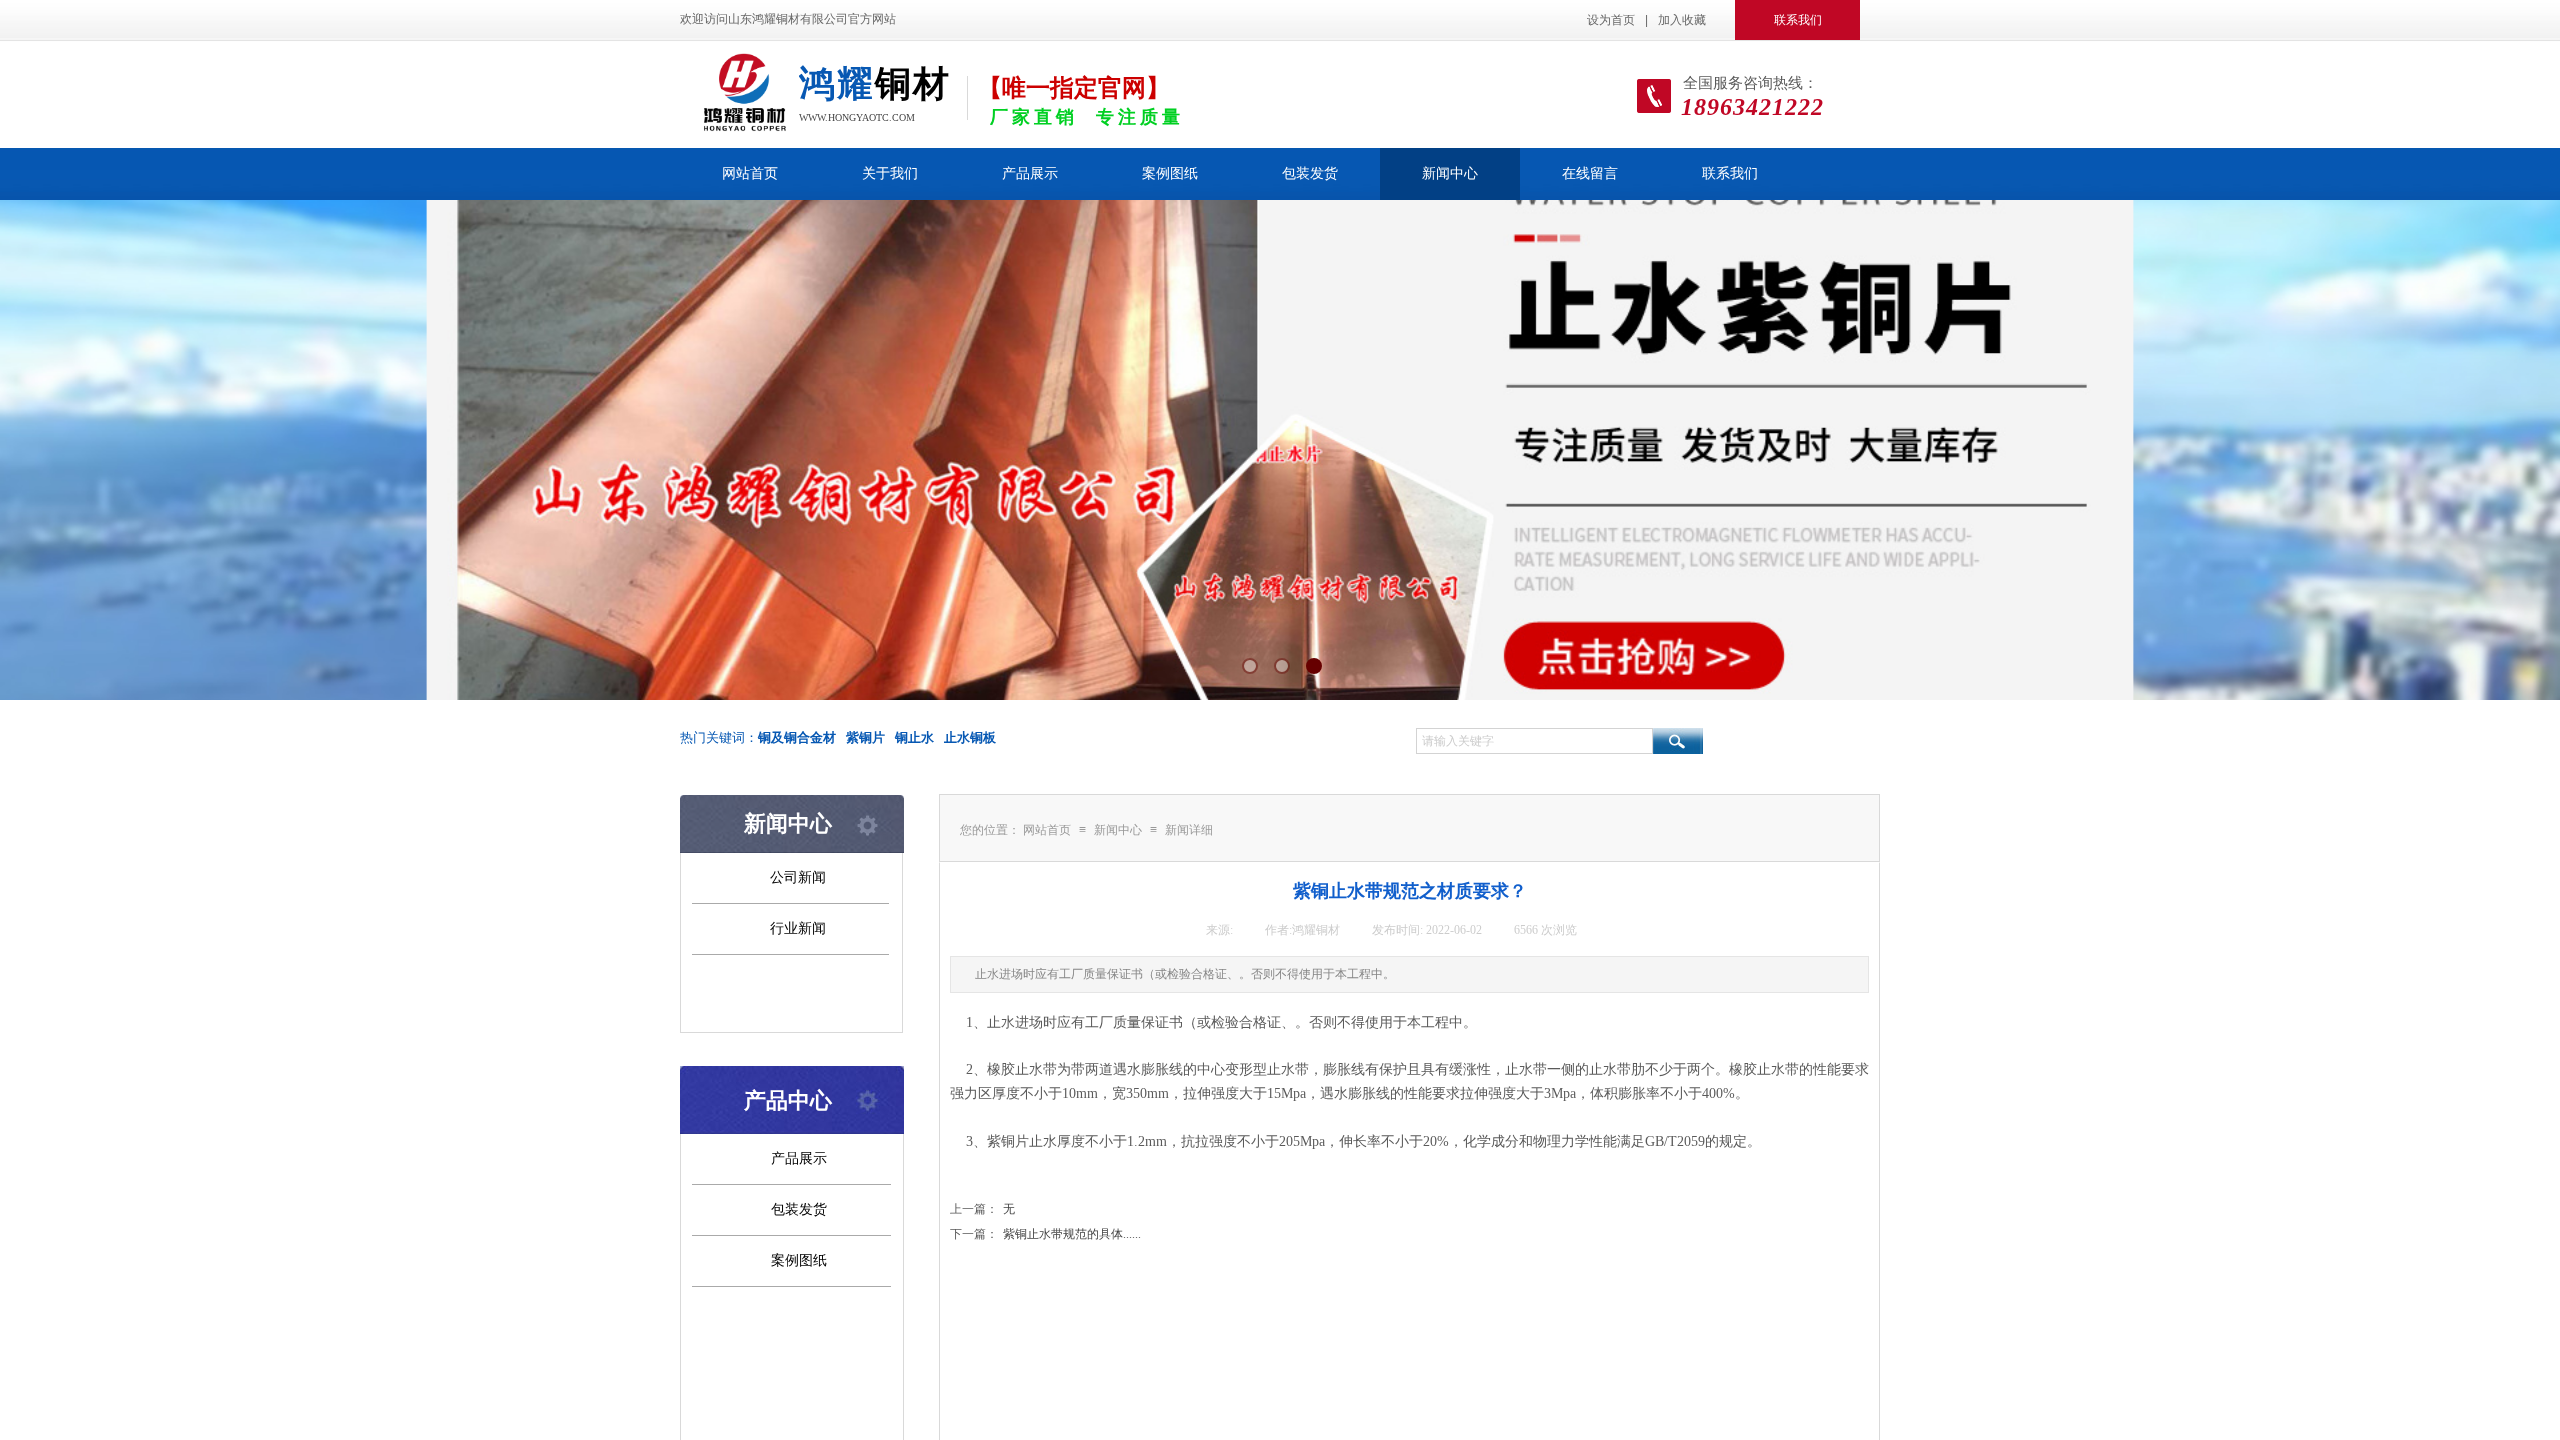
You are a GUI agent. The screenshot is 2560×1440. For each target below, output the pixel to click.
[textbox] (1534, 741)
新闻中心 (1450, 173)
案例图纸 (1170, 173)
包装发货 (1310, 173)
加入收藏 (1682, 20)
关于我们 (890, 173)
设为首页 (1611, 20)
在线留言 (1590, 173)
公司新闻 (798, 877)
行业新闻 (798, 928)
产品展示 (1030, 173)
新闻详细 (1189, 830)
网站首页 (750, 173)
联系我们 (1730, 173)
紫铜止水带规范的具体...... (1045, 1234)
